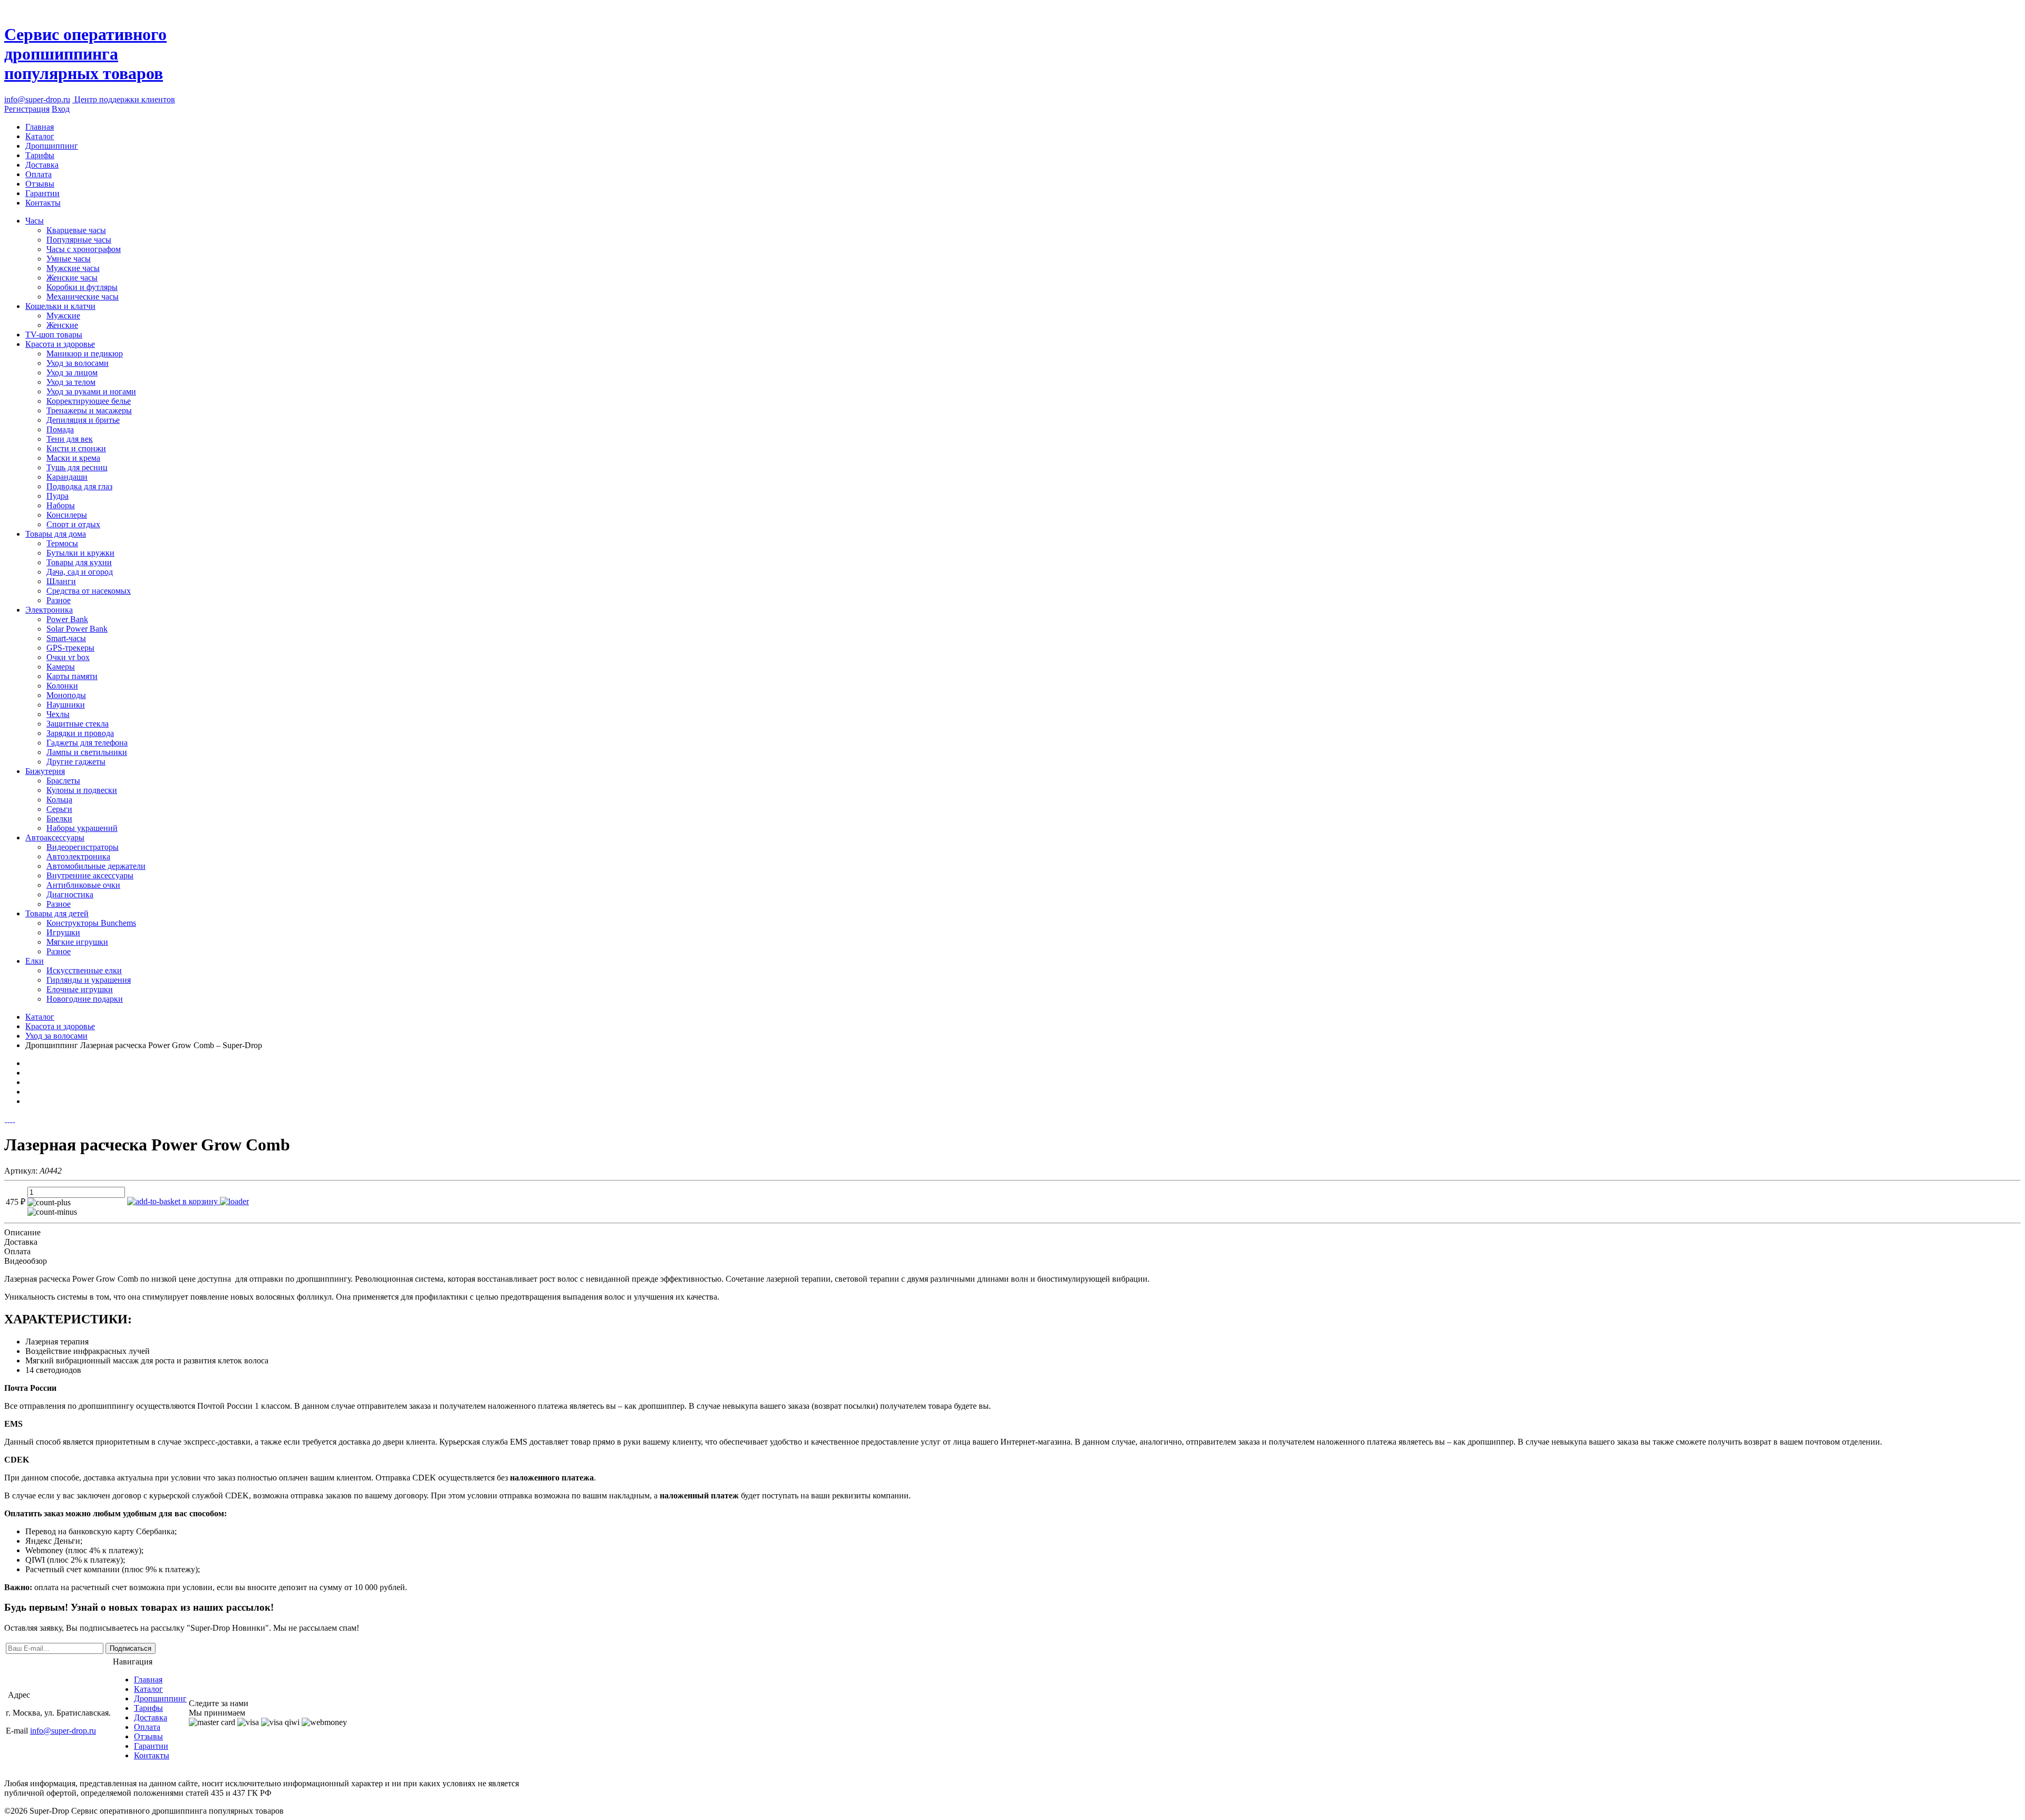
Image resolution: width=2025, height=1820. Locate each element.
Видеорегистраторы (83, 847)
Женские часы (72, 278)
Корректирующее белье (89, 401)
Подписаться (131, 1648)
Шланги (61, 581)
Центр (124, 99)
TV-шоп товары (54, 335)
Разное (59, 600)
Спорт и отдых (73, 524)
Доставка (42, 165)
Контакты (43, 203)
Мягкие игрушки (77, 942)
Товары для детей (57, 913)
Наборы (61, 505)
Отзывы (40, 184)
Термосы (62, 543)
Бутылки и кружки (80, 553)
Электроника (49, 610)
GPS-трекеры (70, 648)
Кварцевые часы (76, 230)
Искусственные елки (84, 970)
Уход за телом (71, 382)
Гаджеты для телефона (87, 743)
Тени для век (70, 439)
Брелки (59, 819)
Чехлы (58, 714)
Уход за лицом (72, 372)
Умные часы (69, 259)
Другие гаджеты (76, 762)
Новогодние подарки (85, 999)
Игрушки (63, 932)
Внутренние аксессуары (90, 875)
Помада (60, 429)
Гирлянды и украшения (89, 980)
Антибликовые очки (83, 885)
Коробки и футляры (82, 287)
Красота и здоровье (60, 344)
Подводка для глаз (79, 486)
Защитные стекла (78, 724)
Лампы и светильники (87, 752)
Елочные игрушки (80, 989)
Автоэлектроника (78, 856)
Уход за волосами (78, 363)
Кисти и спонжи (76, 448)
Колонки (62, 686)
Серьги (59, 809)
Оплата (38, 174)
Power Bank (67, 619)
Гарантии (42, 193)
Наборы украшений (82, 828)
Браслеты (63, 781)
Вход (61, 109)
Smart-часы (66, 638)
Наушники (66, 705)
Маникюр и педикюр (85, 354)
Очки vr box (68, 657)
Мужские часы (73, 268)
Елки (35, 961)
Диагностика (70, 894)
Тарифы (40, 155)
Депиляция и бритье (83, 420)
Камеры (61, 667)
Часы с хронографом (84, 249)
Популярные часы (79, 240)
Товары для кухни (79, 562)
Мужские (63, 316)
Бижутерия (45, 771)
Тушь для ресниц (77, 467)
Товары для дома (56, 534)
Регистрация (27, 109)
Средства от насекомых (89, 591)
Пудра (57, 496)
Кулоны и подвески (82, 790)
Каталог (40, 136)
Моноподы (66, 695)
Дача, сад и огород (80, 572)
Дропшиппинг (52, 146)
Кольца (59, 800)
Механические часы (83, 297)
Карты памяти (72, 676)
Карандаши (67, 477)
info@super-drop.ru (37, 99)
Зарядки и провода (80, 733)
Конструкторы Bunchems (91, 923)
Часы (35, 221)
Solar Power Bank (77, 629)
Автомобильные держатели (96, 866)
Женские (62, 325)
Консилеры (67, 515)
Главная (40, 127)
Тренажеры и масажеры (89, 410)
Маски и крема (73, 458)
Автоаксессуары (55, 838)
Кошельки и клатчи (60, 306)
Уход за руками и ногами (91, 391)
